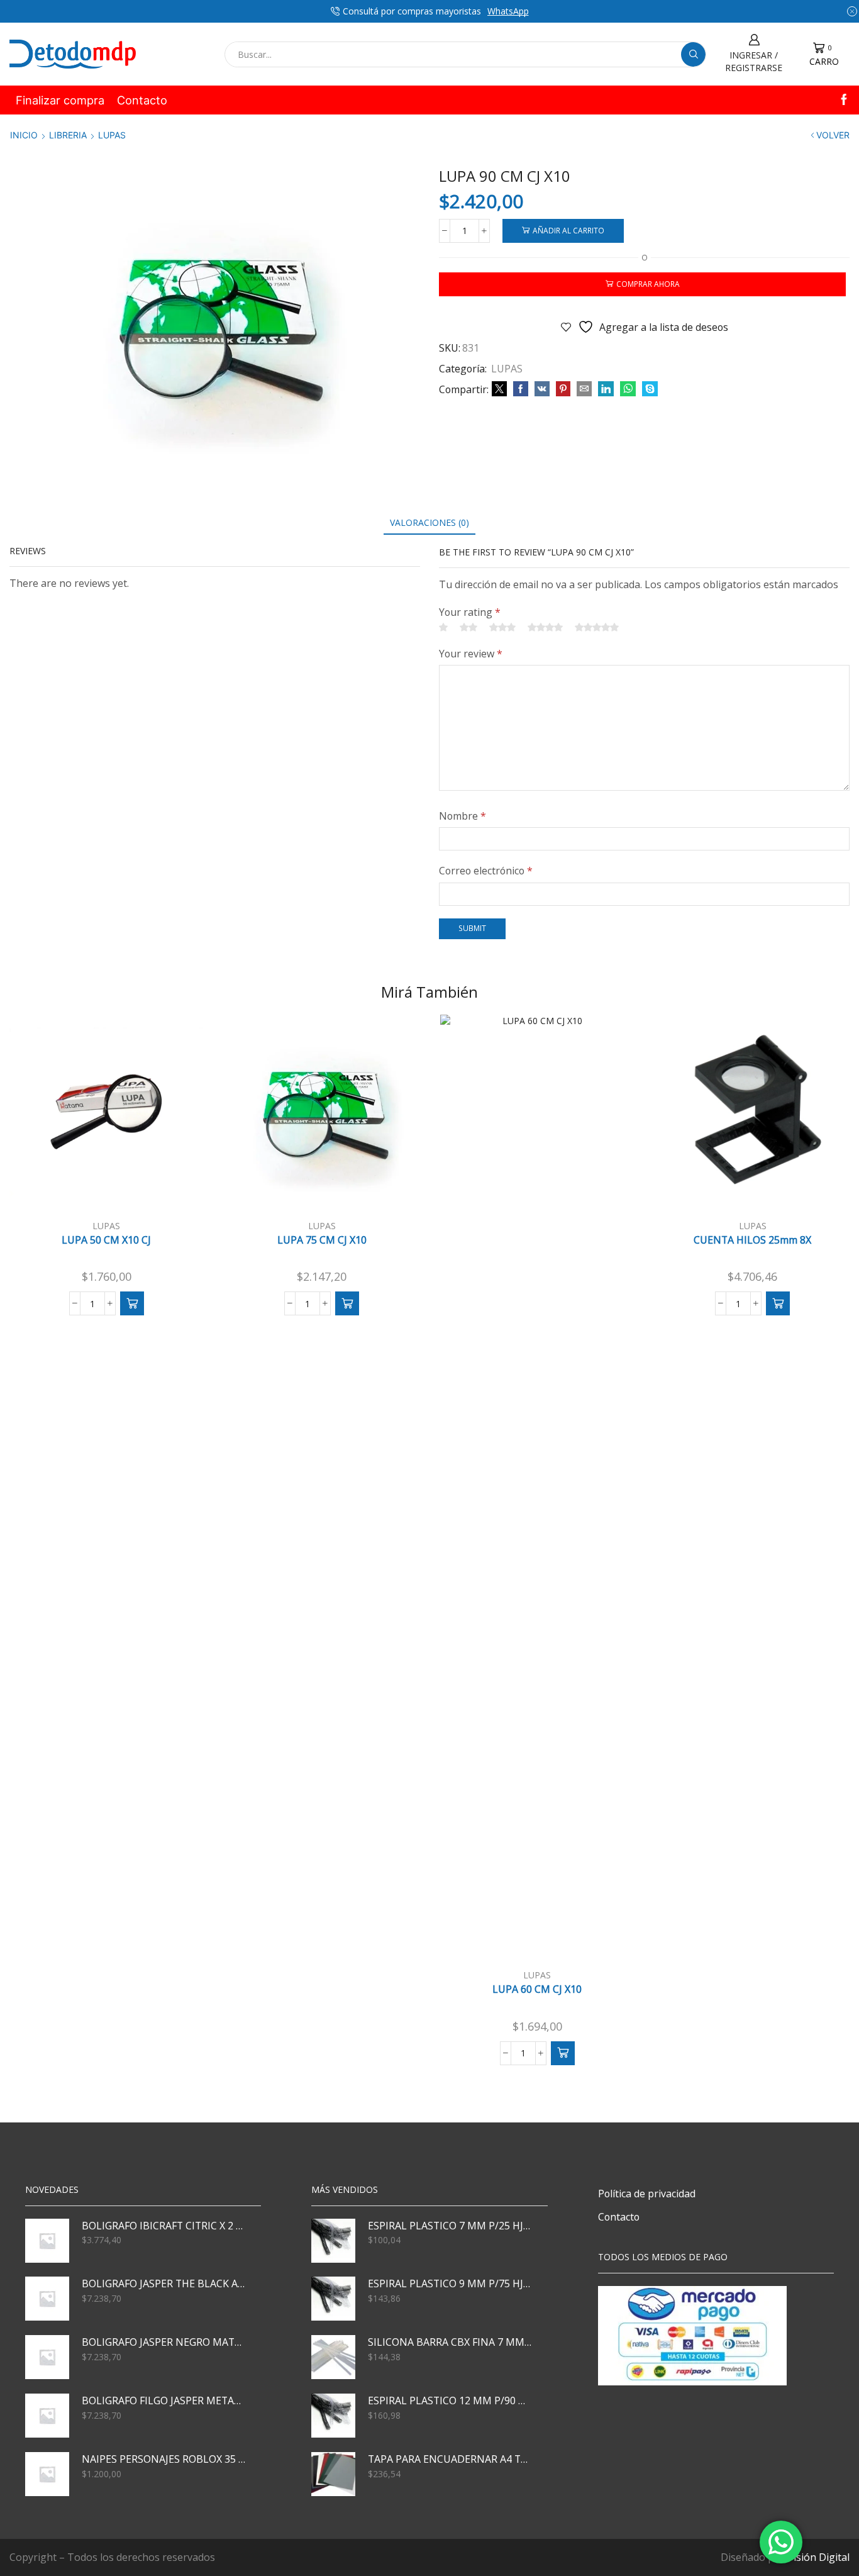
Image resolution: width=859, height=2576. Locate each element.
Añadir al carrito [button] (113, 1188)
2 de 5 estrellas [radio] (468, 627)
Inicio (24, 135)
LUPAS (112, 135)
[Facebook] (844, 100)
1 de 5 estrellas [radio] (443, 627)
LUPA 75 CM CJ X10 (322, 1240)
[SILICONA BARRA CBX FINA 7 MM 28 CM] (333, 2357)
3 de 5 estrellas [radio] (502, 627)
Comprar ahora (648, 284)
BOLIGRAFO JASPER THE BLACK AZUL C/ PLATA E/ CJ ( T (163, 2283)
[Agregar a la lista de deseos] (177, 1189)
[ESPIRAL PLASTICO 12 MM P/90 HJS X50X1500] (333, 2416)
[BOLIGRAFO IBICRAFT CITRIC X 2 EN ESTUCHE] (47, 2241)
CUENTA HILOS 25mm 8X (752, 1240)
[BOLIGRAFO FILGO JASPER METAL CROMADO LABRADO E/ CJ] (47, 2416)
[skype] (648, 389)
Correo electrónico (486, 871)
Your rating (470, 612)
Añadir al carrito (568, 230)
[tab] (429, 522)
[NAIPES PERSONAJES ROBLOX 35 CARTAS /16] (47, 2474)
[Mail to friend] (584, 389)
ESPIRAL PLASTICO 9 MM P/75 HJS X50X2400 (450, 2283)
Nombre (463, 816)
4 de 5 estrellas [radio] (545, 627)
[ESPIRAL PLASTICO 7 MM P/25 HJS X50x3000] (333, 2241)
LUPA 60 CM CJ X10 (537, 1989)
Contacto (142, 100)
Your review (471, 654)
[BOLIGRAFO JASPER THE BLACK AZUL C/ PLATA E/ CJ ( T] (47, 2299)
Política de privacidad (647, 2194)
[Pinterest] (563, 389)
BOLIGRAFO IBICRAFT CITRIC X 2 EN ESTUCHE (163, 2226)
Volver (833, 135)
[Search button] (693, 54)
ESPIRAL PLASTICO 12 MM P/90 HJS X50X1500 (450, 2400)
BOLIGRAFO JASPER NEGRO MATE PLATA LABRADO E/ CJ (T (163, 2342)
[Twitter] (499, 389)
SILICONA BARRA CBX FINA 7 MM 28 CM (450, 2342)
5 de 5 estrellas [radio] (597, 627)
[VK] (542, 389)
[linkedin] (606, 389)
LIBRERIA (68, 135)
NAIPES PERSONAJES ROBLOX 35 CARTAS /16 (163, 2459)
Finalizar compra (60, 100)
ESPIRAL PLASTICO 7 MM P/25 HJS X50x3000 (450, 2226)
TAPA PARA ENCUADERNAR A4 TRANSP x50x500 (450, 2459)
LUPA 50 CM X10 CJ (106, 1240)
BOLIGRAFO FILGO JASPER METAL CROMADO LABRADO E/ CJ (163, 2400)
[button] (132, 1303)
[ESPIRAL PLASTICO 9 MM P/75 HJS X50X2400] (333, 2299)
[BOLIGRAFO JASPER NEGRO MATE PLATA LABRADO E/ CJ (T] (47, 2357)
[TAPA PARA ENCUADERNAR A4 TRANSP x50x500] (333, 2474)
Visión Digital (818, 2557)
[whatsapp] (628, 389)
